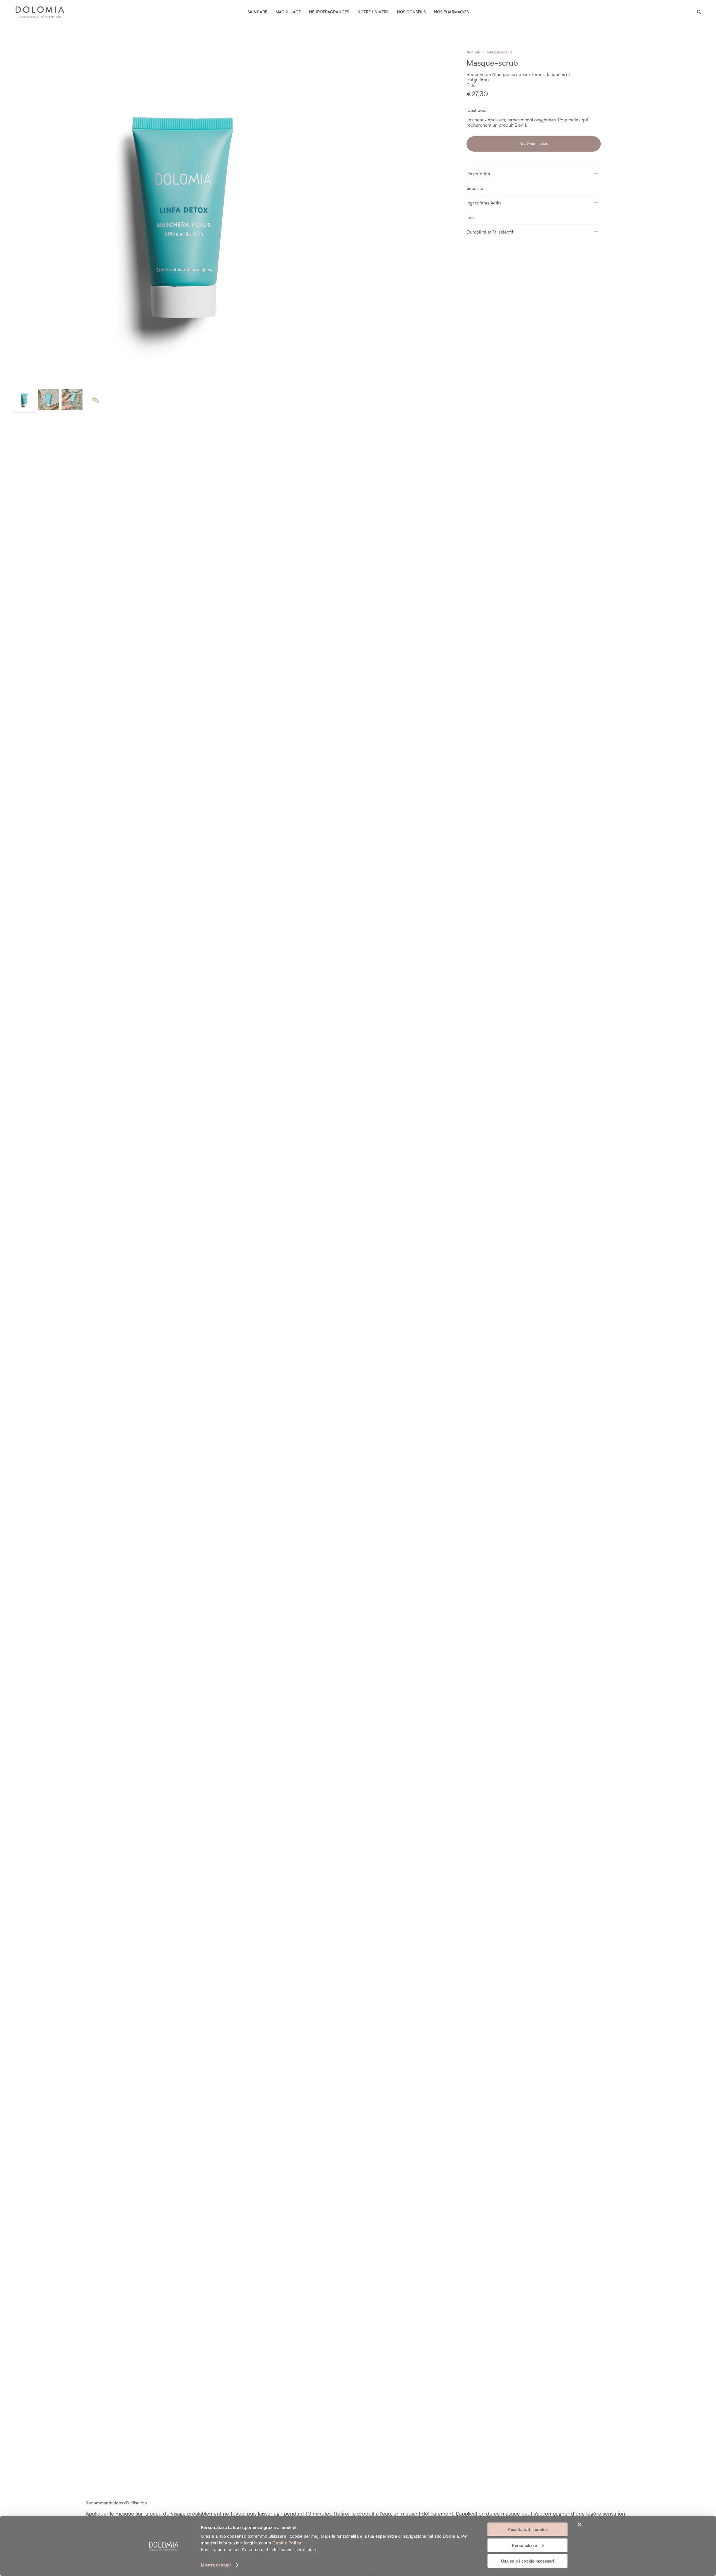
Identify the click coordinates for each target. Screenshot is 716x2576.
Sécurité (475, 188)
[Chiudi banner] (580, 2525)
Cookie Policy (287, 2543)
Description (478, 174)
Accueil (473, 52)
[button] (534, 173)
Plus (471, 85)
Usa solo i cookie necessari (527, 2561)
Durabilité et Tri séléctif (490, 232)
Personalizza (524, 2545)
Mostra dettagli (216, 2565)
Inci (470, 217)
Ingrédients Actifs (484, 203)
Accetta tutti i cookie (528, 2529)
